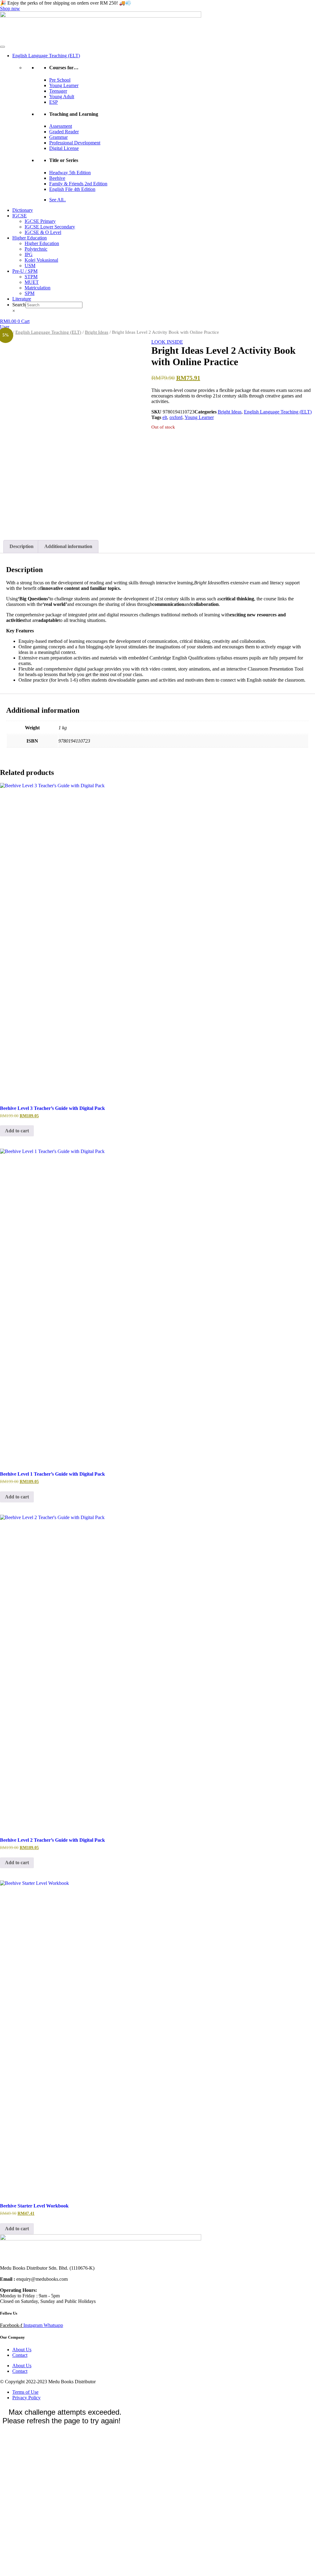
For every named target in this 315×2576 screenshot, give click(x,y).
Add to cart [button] (17, 1131)
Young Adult (62, 97)
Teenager (58, 91)
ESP (54, 102)
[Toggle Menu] (2, 47)
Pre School (60, 80)
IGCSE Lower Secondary (50, 227)
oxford (176, 417)
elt (165, 417)
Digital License (64, 148)
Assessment (61, 126)
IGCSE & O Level (43, 232)
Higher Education (30, 238)
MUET (32, 282)
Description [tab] (22, 546)
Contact (20, 2355)
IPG (29, 254)
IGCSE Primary (40, 221)
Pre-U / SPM (25, 271)
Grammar (58, 137)
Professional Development (75, 143)
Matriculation (38, 288)
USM (30, 266)
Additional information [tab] (68, 546)
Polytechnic (36, 249)
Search (19, 305)
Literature (22, 299)
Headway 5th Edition (70, 173)
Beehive (57, 178)
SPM (30, 293)
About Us (22, 2350)
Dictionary (23, 210)
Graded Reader (64, 132)
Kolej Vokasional (41, 260)
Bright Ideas (97, 332)
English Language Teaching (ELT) (46, 56)
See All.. (58, 200)
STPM (31, 277)
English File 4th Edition (72, 189)
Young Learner (64, 85)
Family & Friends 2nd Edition (78, 184)
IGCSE (20, 216)
